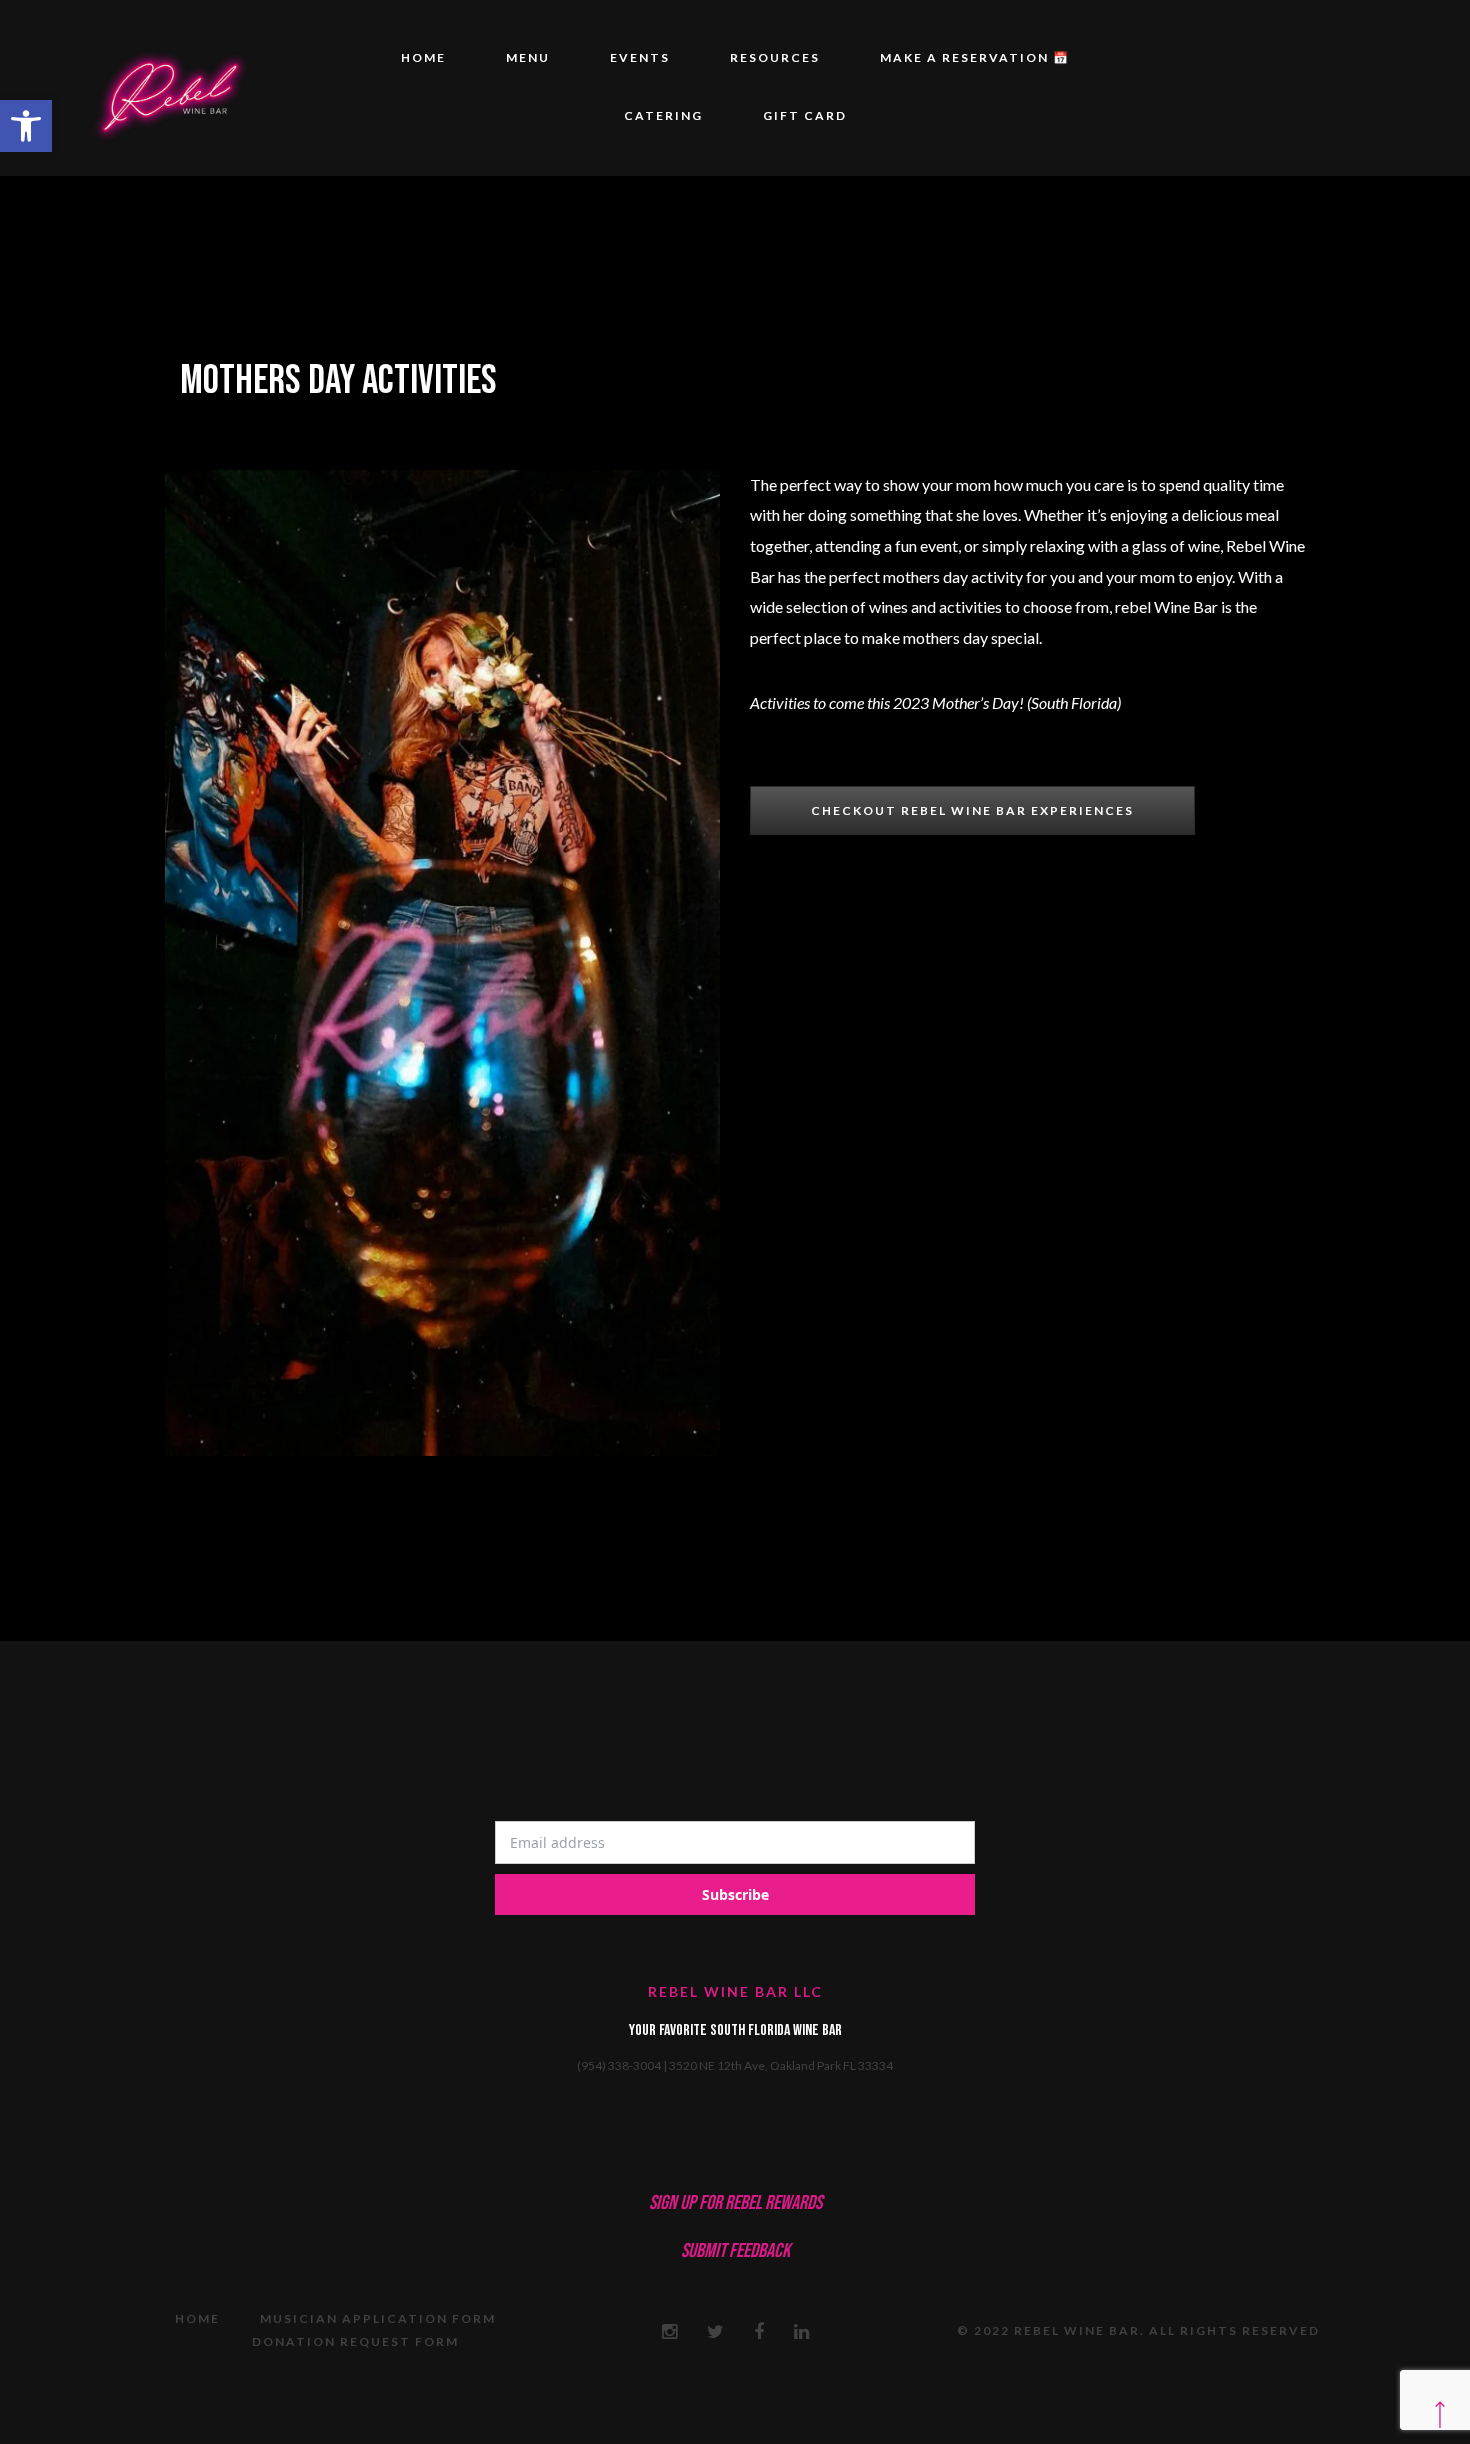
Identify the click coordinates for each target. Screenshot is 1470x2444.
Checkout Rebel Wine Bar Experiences (972, 810)
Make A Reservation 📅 (975, 57)
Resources (775, 57)
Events (640, 57)
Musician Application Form (378, 2318)
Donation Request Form (355, 2341)
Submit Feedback (735, 2251)
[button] (26, 126)
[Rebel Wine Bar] (169, 88)
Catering (663, 115)
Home (423, 57)
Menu (528, 57)
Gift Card (805, 115)
